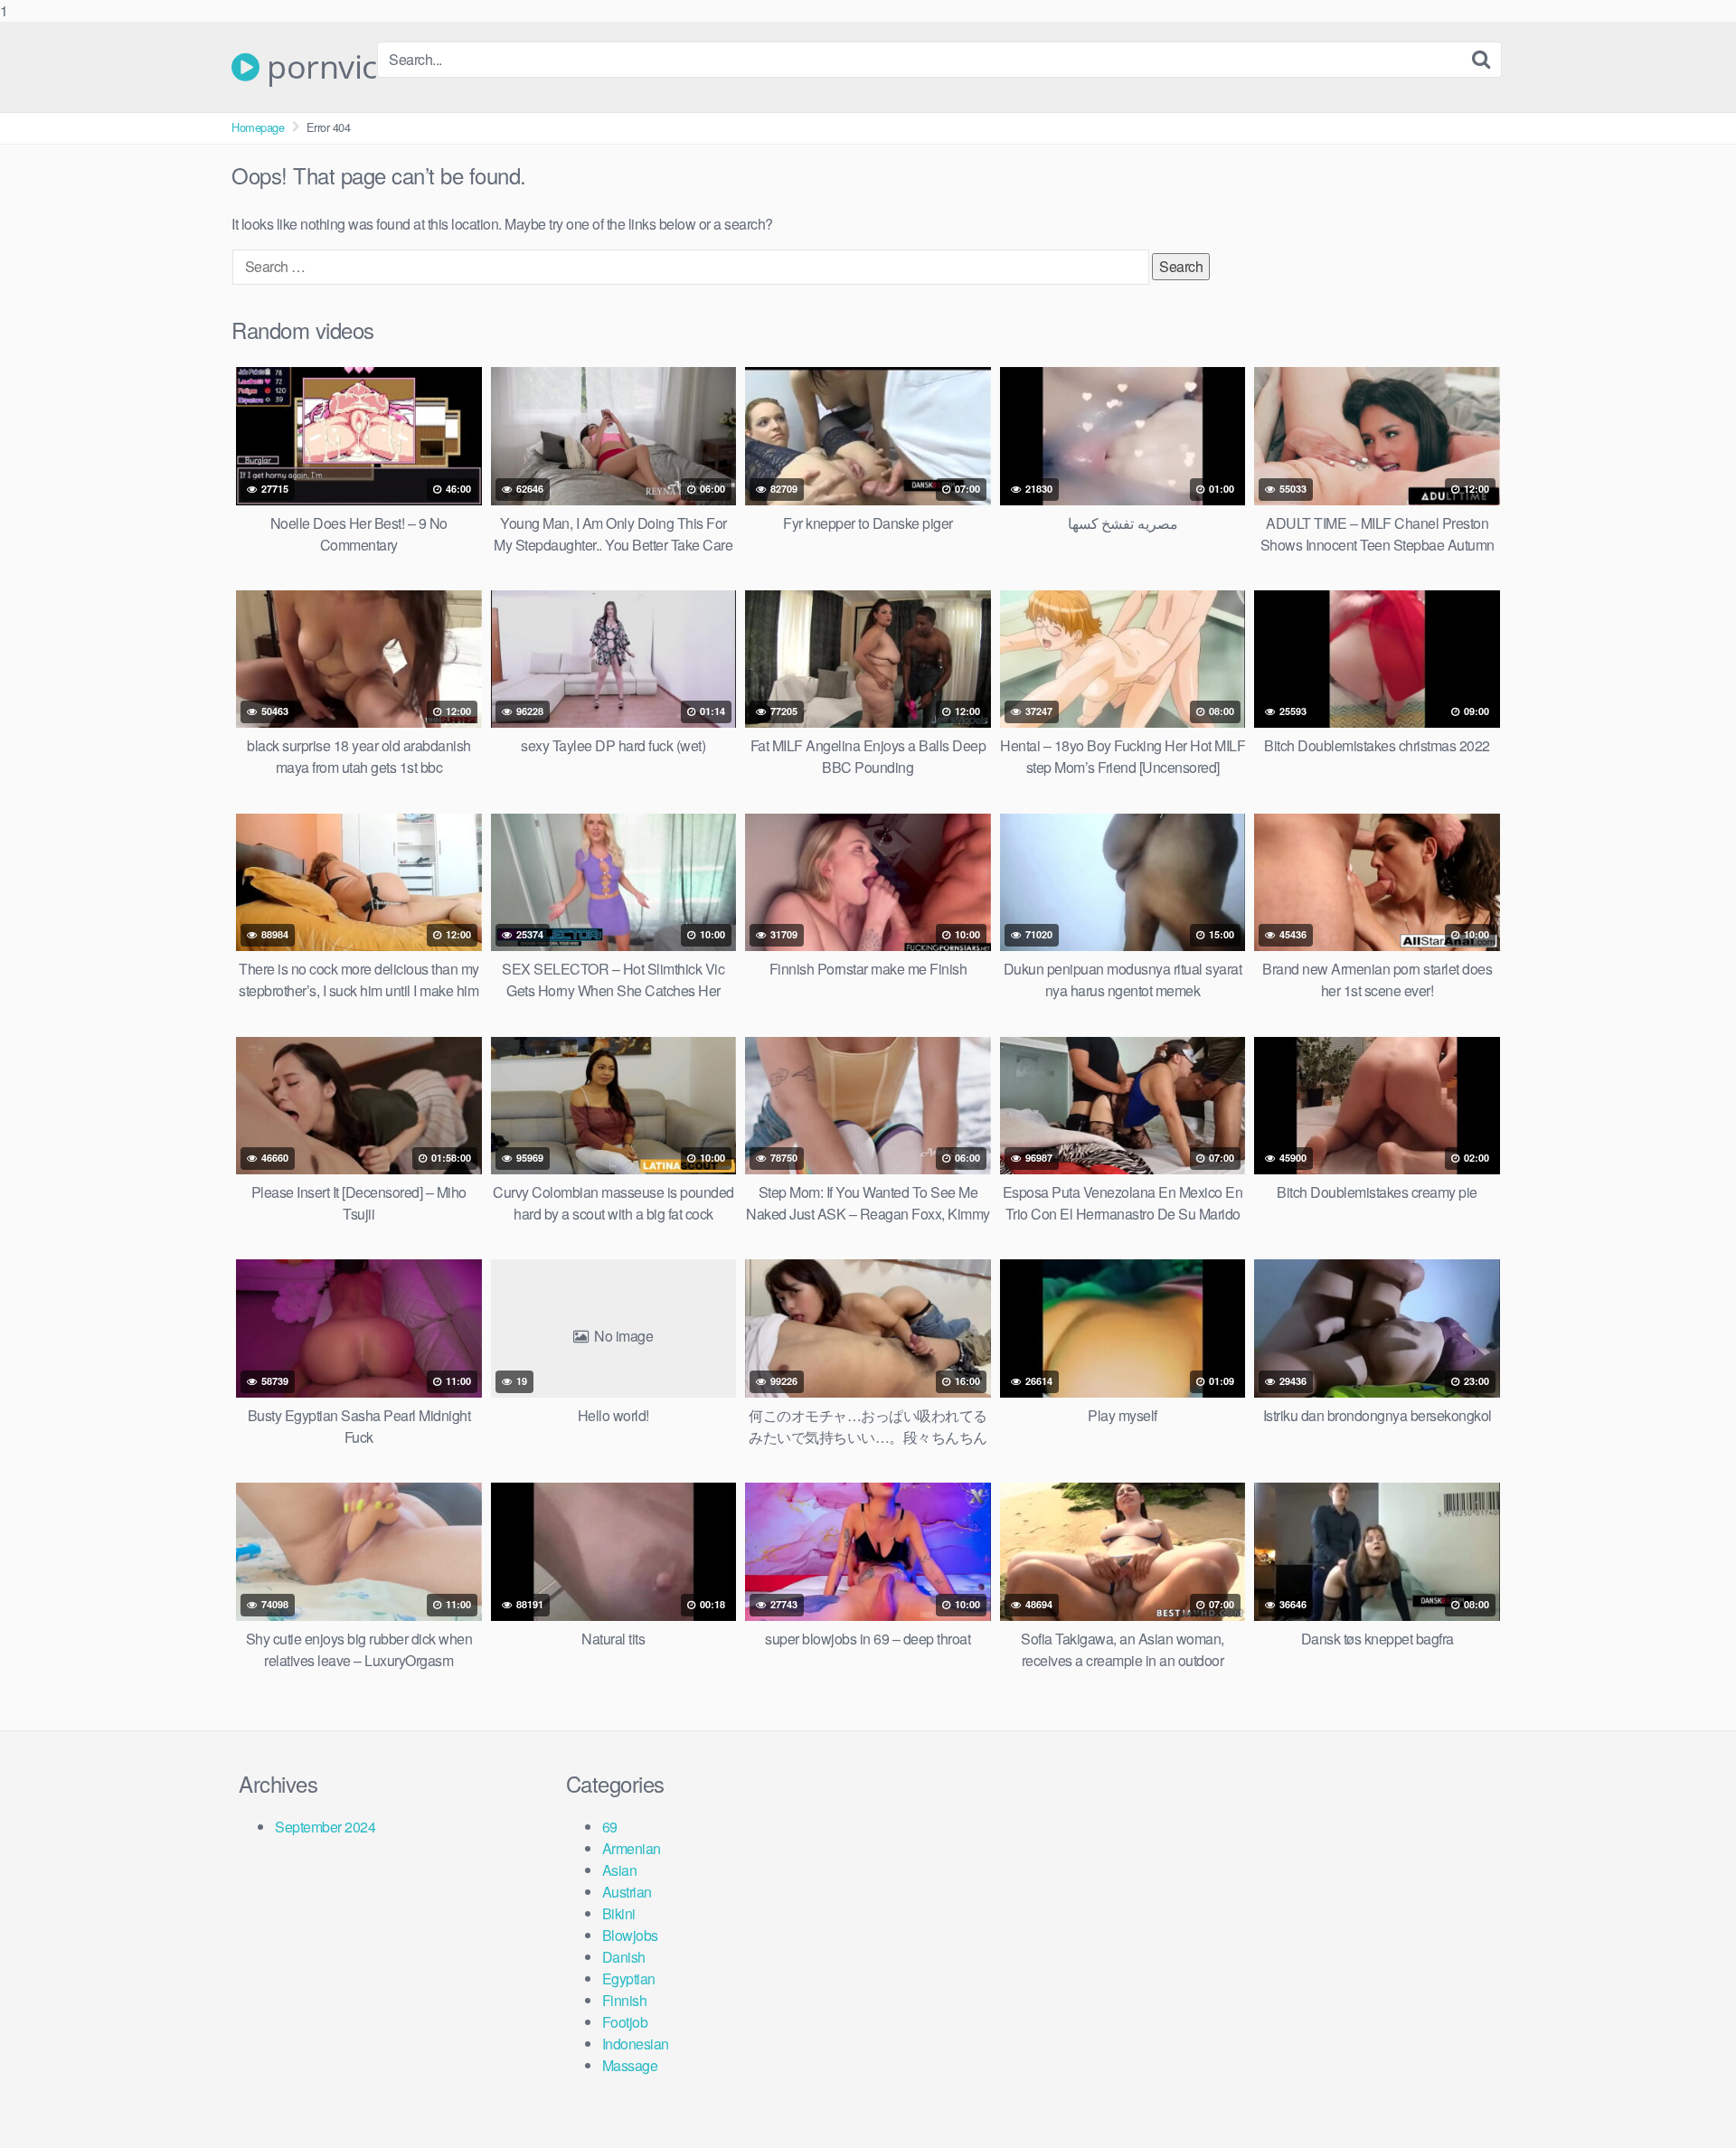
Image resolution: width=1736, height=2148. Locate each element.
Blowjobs (630, 1935)
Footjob (625, 2022)
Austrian (627, 1892)
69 (610, 1827)
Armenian (632, 1848)
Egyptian (629, 1978)
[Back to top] (1686, 2097)
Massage (630, 2065)
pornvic (318, 67)
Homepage (258, 127)
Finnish (625, 2000)
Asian (620, 1870)
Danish (624, 1957)
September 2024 (325, 1827)
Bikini (619, 1913)
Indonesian (636, 2044)
